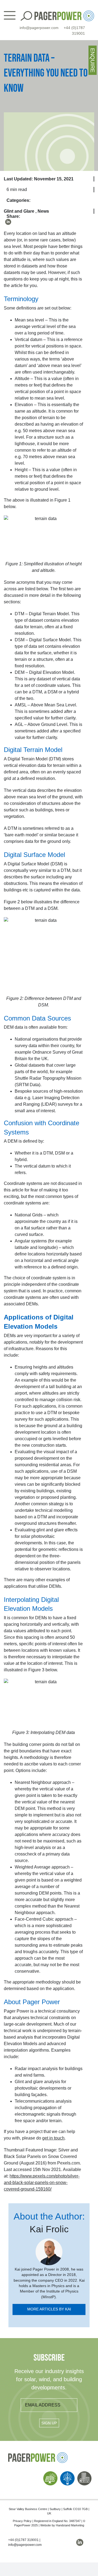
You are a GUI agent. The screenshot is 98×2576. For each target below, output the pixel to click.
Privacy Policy (22, 2521)
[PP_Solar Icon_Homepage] (50, 2473)
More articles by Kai (49, 2309)
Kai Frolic (49, 2229)
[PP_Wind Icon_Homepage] (67, 2473)
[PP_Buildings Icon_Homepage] (84, 2473)
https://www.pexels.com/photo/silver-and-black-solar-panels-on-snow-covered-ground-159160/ (42, 2183)
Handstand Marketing (70, 2525)
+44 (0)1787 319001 (23, 2540)
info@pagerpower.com (39, 28)
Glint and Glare (19, 211)
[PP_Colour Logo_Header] (64, 13)
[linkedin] (8, 222)
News (43, 211)
